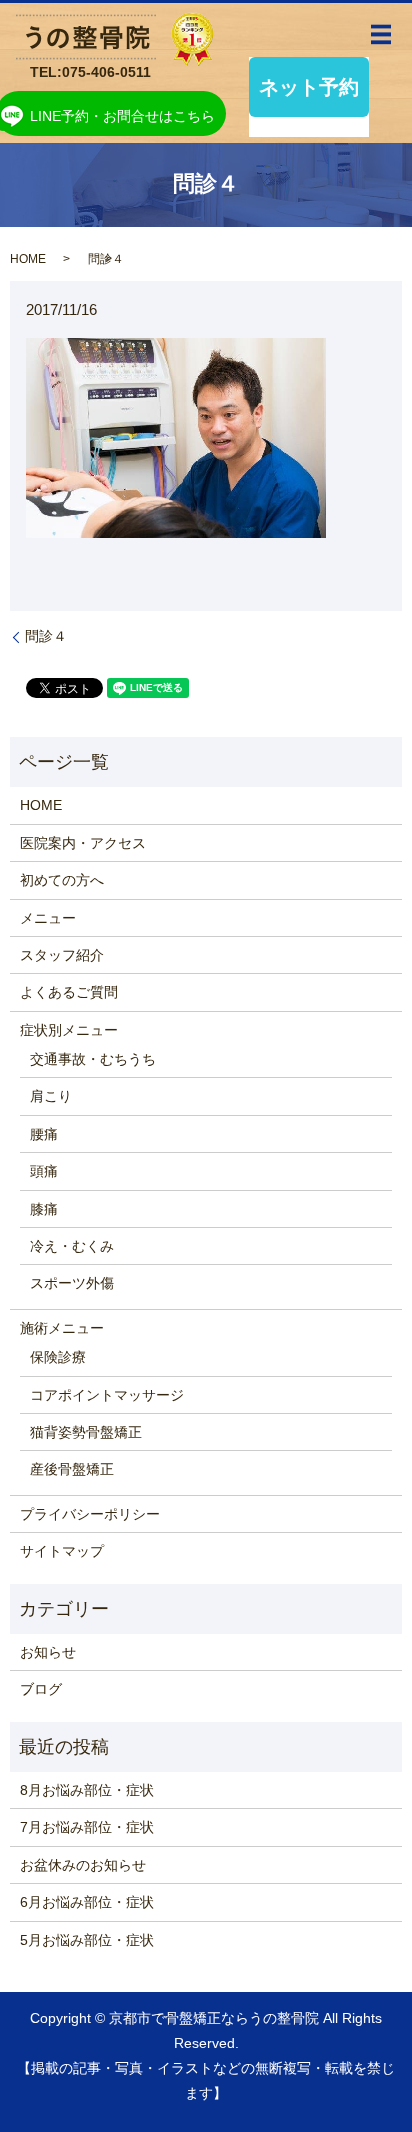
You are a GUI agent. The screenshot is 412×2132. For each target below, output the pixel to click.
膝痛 (44, 1209)
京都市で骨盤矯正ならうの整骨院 (214, 2018)
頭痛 (44, 1171)
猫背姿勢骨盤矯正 (86, 1432)
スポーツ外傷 (72, 1283)
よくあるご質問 (69, 992)
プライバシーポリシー (90, 1514)
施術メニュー (62, 1328)
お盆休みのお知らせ (83, 1865)
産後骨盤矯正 (72, 1469)
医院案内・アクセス (83, 843)
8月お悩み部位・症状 (87, 1790)
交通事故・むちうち (93, 1059)
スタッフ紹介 (62, 955)
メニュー (48, 918)
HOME (28, 259)
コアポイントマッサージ (107, 1395)
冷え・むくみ (72, 1246)
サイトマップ (62, 1551)
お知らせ (48, 1652)
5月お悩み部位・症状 (87, 1940)
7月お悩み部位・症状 (87, 1827)
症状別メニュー (69, 1030)
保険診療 (58, 1357)
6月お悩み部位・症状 (87, 1902)
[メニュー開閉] (381, 35)
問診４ (46, 636)
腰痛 (44, 1134)
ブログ (41, 1689)
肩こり (51, 1096)
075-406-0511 (106, 72)
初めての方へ (62, 880)
